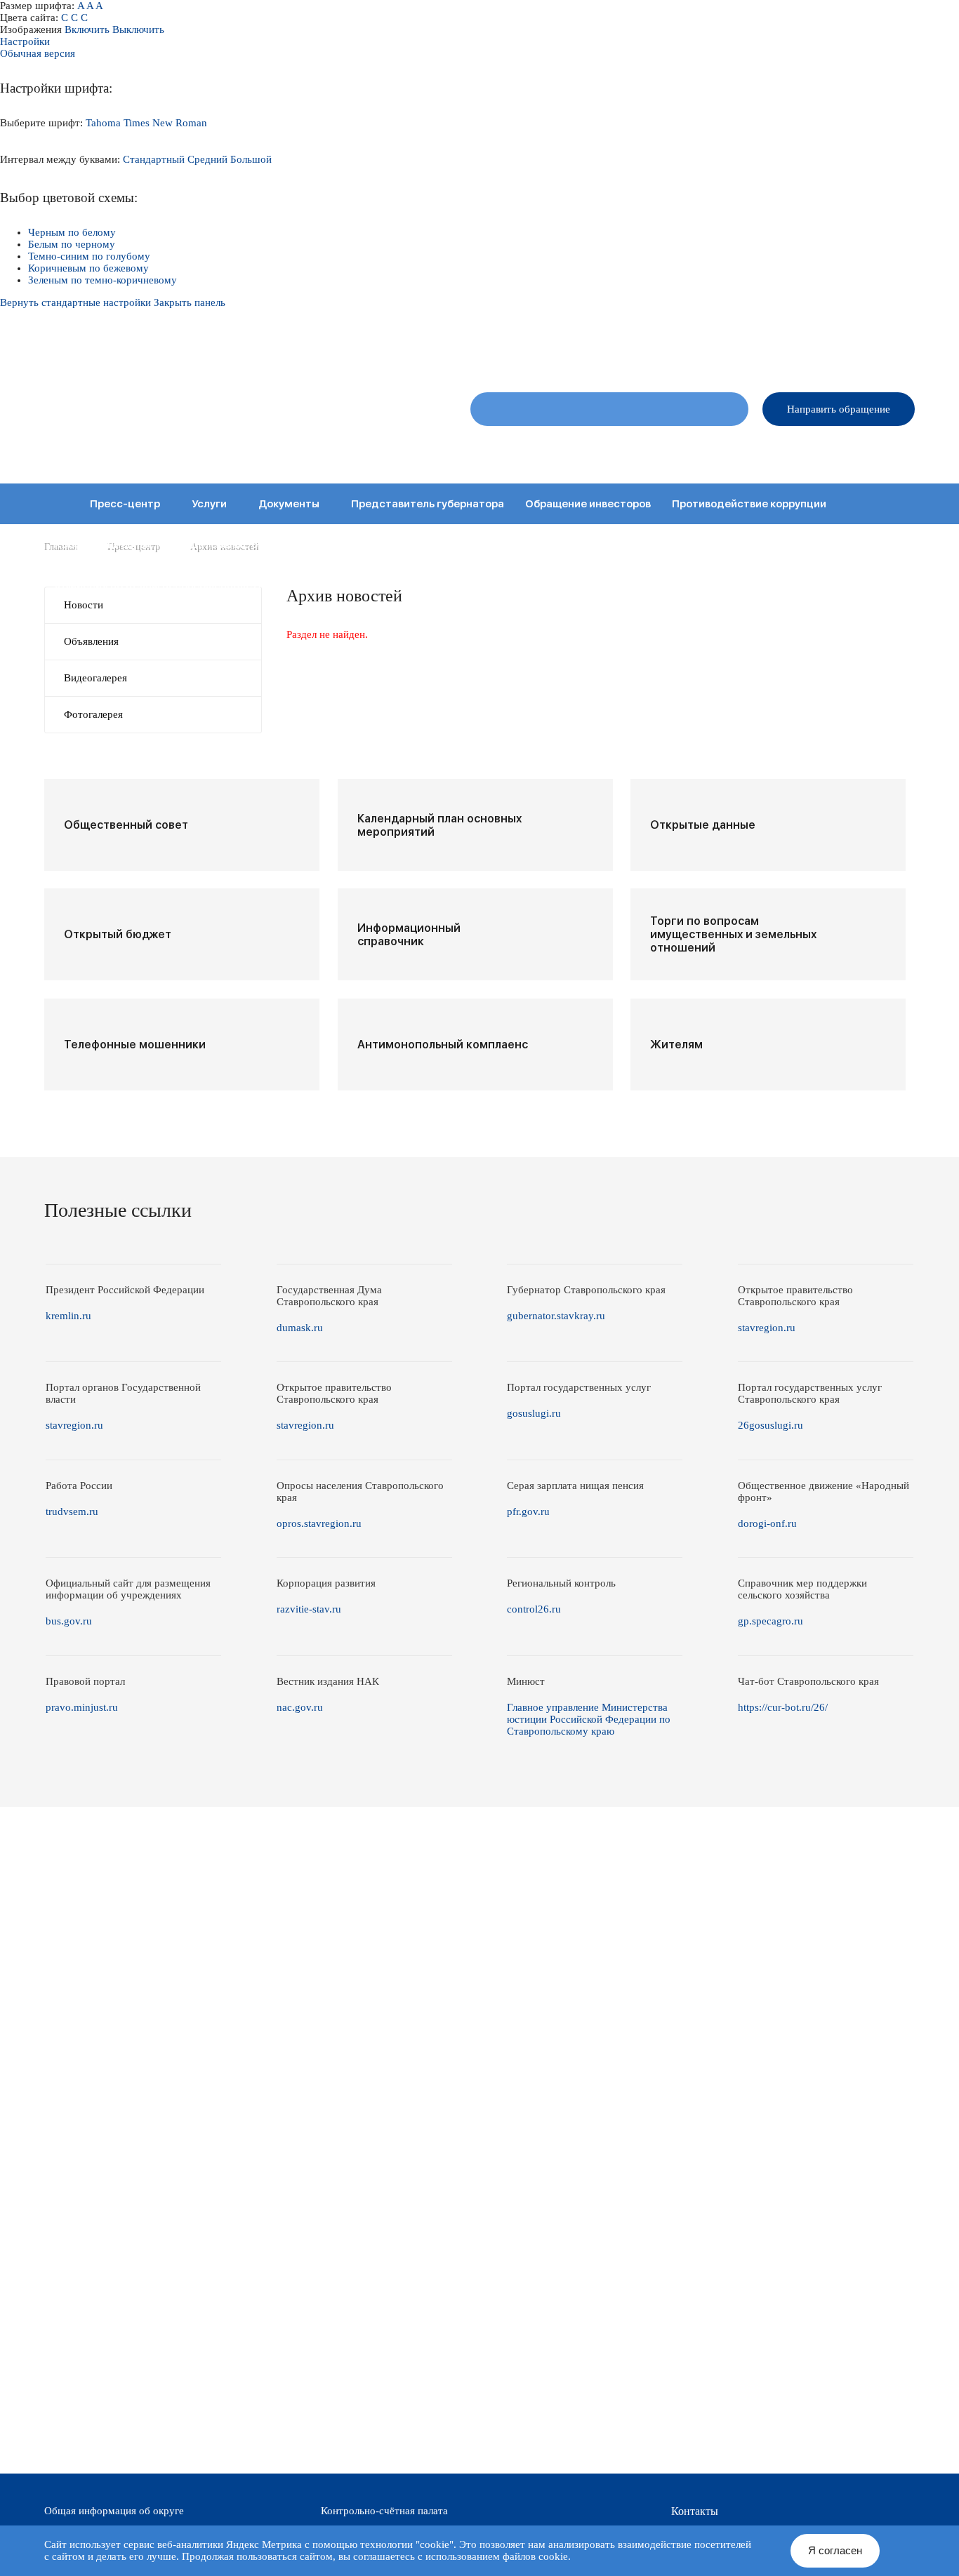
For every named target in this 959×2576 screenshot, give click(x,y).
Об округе (500, 449)
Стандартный (154, 159)
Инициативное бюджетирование (529, 545)
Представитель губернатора (428, 504)
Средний (207, 159)
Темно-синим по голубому (89, 256)
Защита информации (366, 545)
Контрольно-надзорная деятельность (738, 545)
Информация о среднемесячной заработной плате (524, 585)
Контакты (895, 449)
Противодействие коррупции (749, 504)
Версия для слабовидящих (860, 351)
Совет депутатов (583, 449)
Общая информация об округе (114, 2511)
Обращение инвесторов (588, 504)
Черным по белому (72, 232)
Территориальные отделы (794, 449)
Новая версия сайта (692, 351)
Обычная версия (38, 53)
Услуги (209, 504)
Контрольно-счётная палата (384, 2511)
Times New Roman (165, 123)
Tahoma (103, 123)
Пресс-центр (125, 504)
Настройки (25, 41)
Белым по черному (72, 244)
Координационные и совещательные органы (172, 545)
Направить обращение (839, 409)
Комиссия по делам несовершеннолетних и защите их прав (211, 585)
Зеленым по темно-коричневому (102, 280)
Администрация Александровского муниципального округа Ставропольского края (219, 418)
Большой (251, 159)
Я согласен (835, 2550)
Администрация (679, 449)
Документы (289, 504)
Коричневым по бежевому (88, 268)
